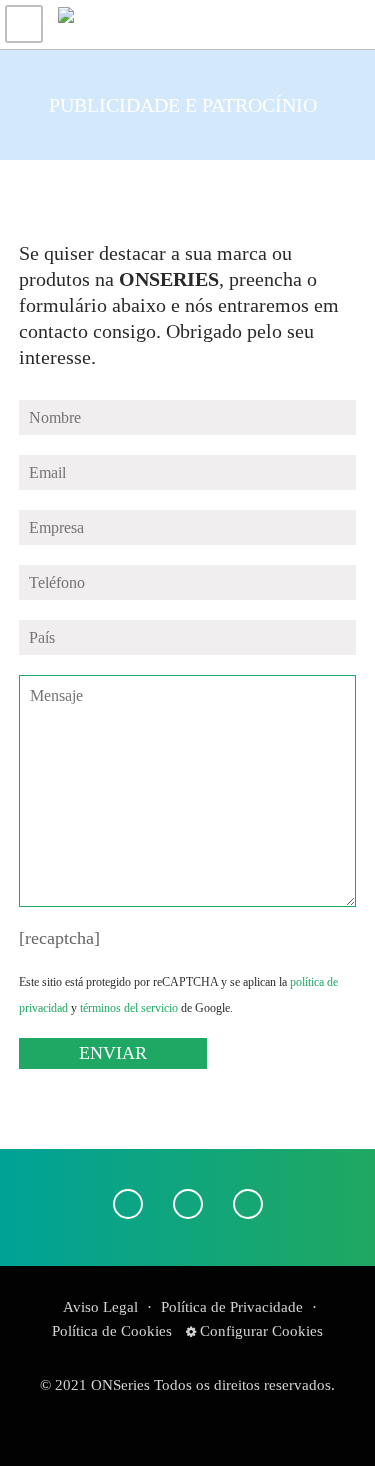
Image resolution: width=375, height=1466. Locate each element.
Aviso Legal (100, 1307)
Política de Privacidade (232, 1307)
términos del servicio (129, 1008)
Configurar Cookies (259, 1331)
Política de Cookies (112, 1331)
